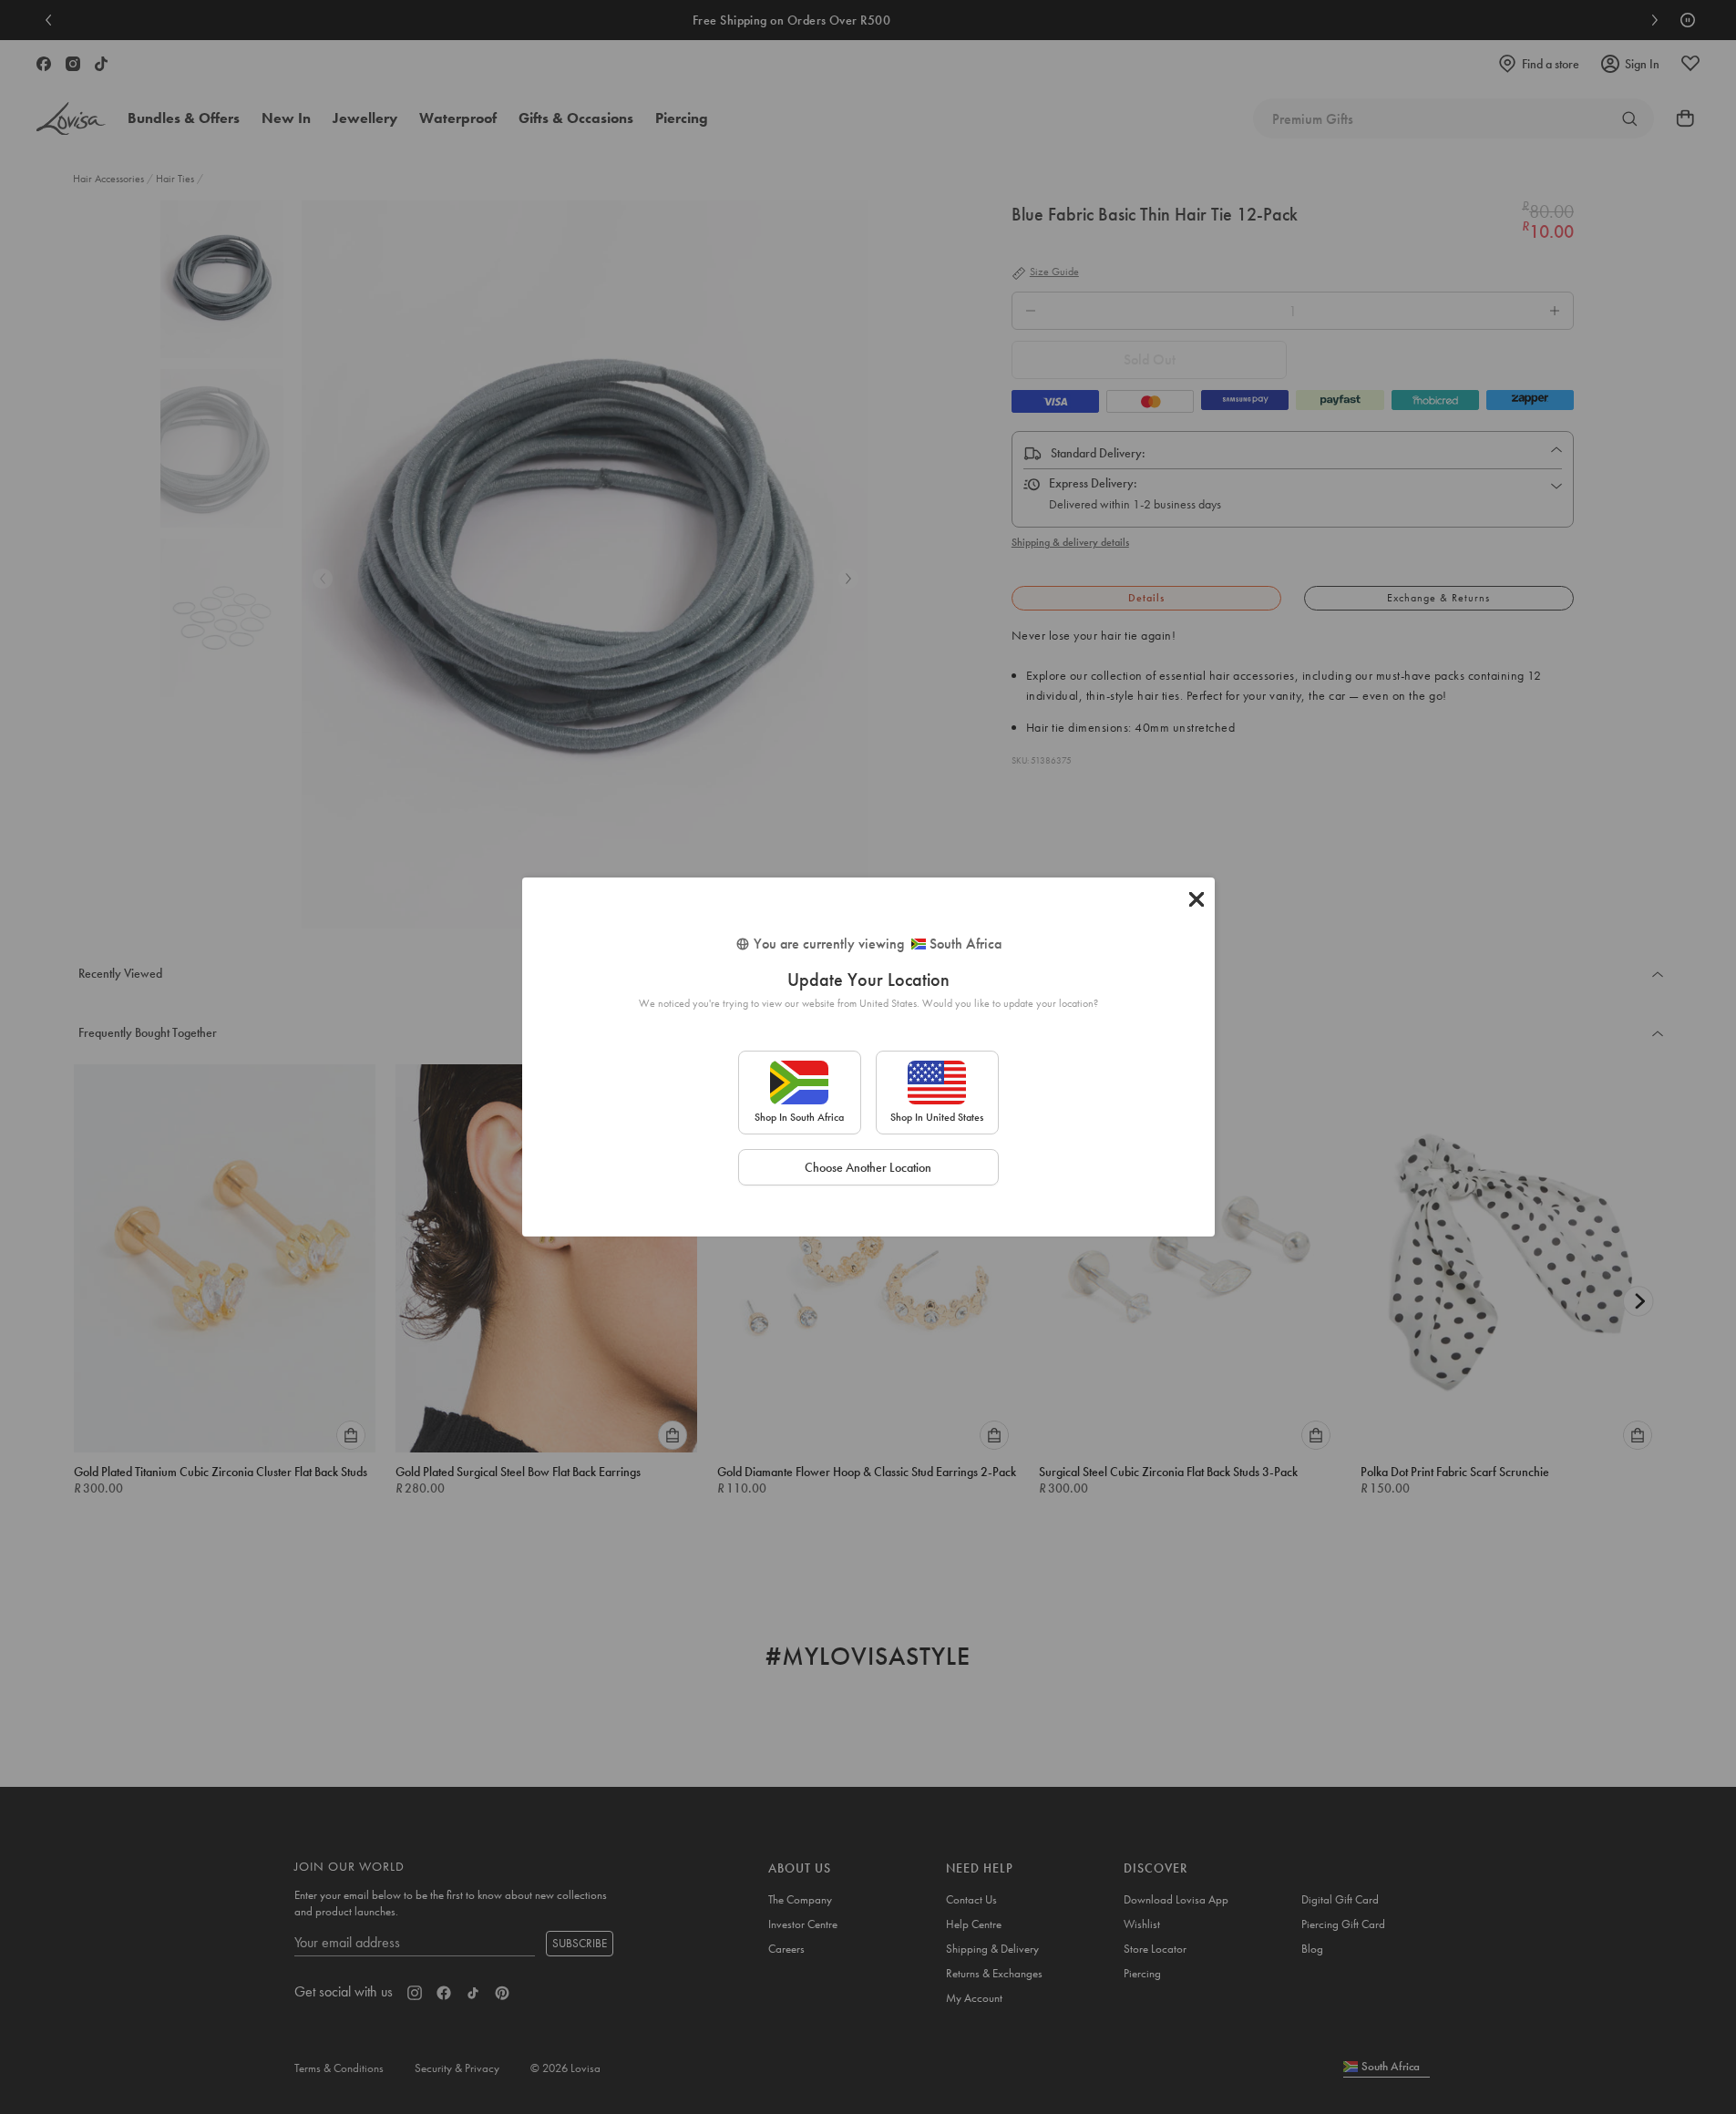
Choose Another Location (868, 1167)
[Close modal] (1197, 899)
